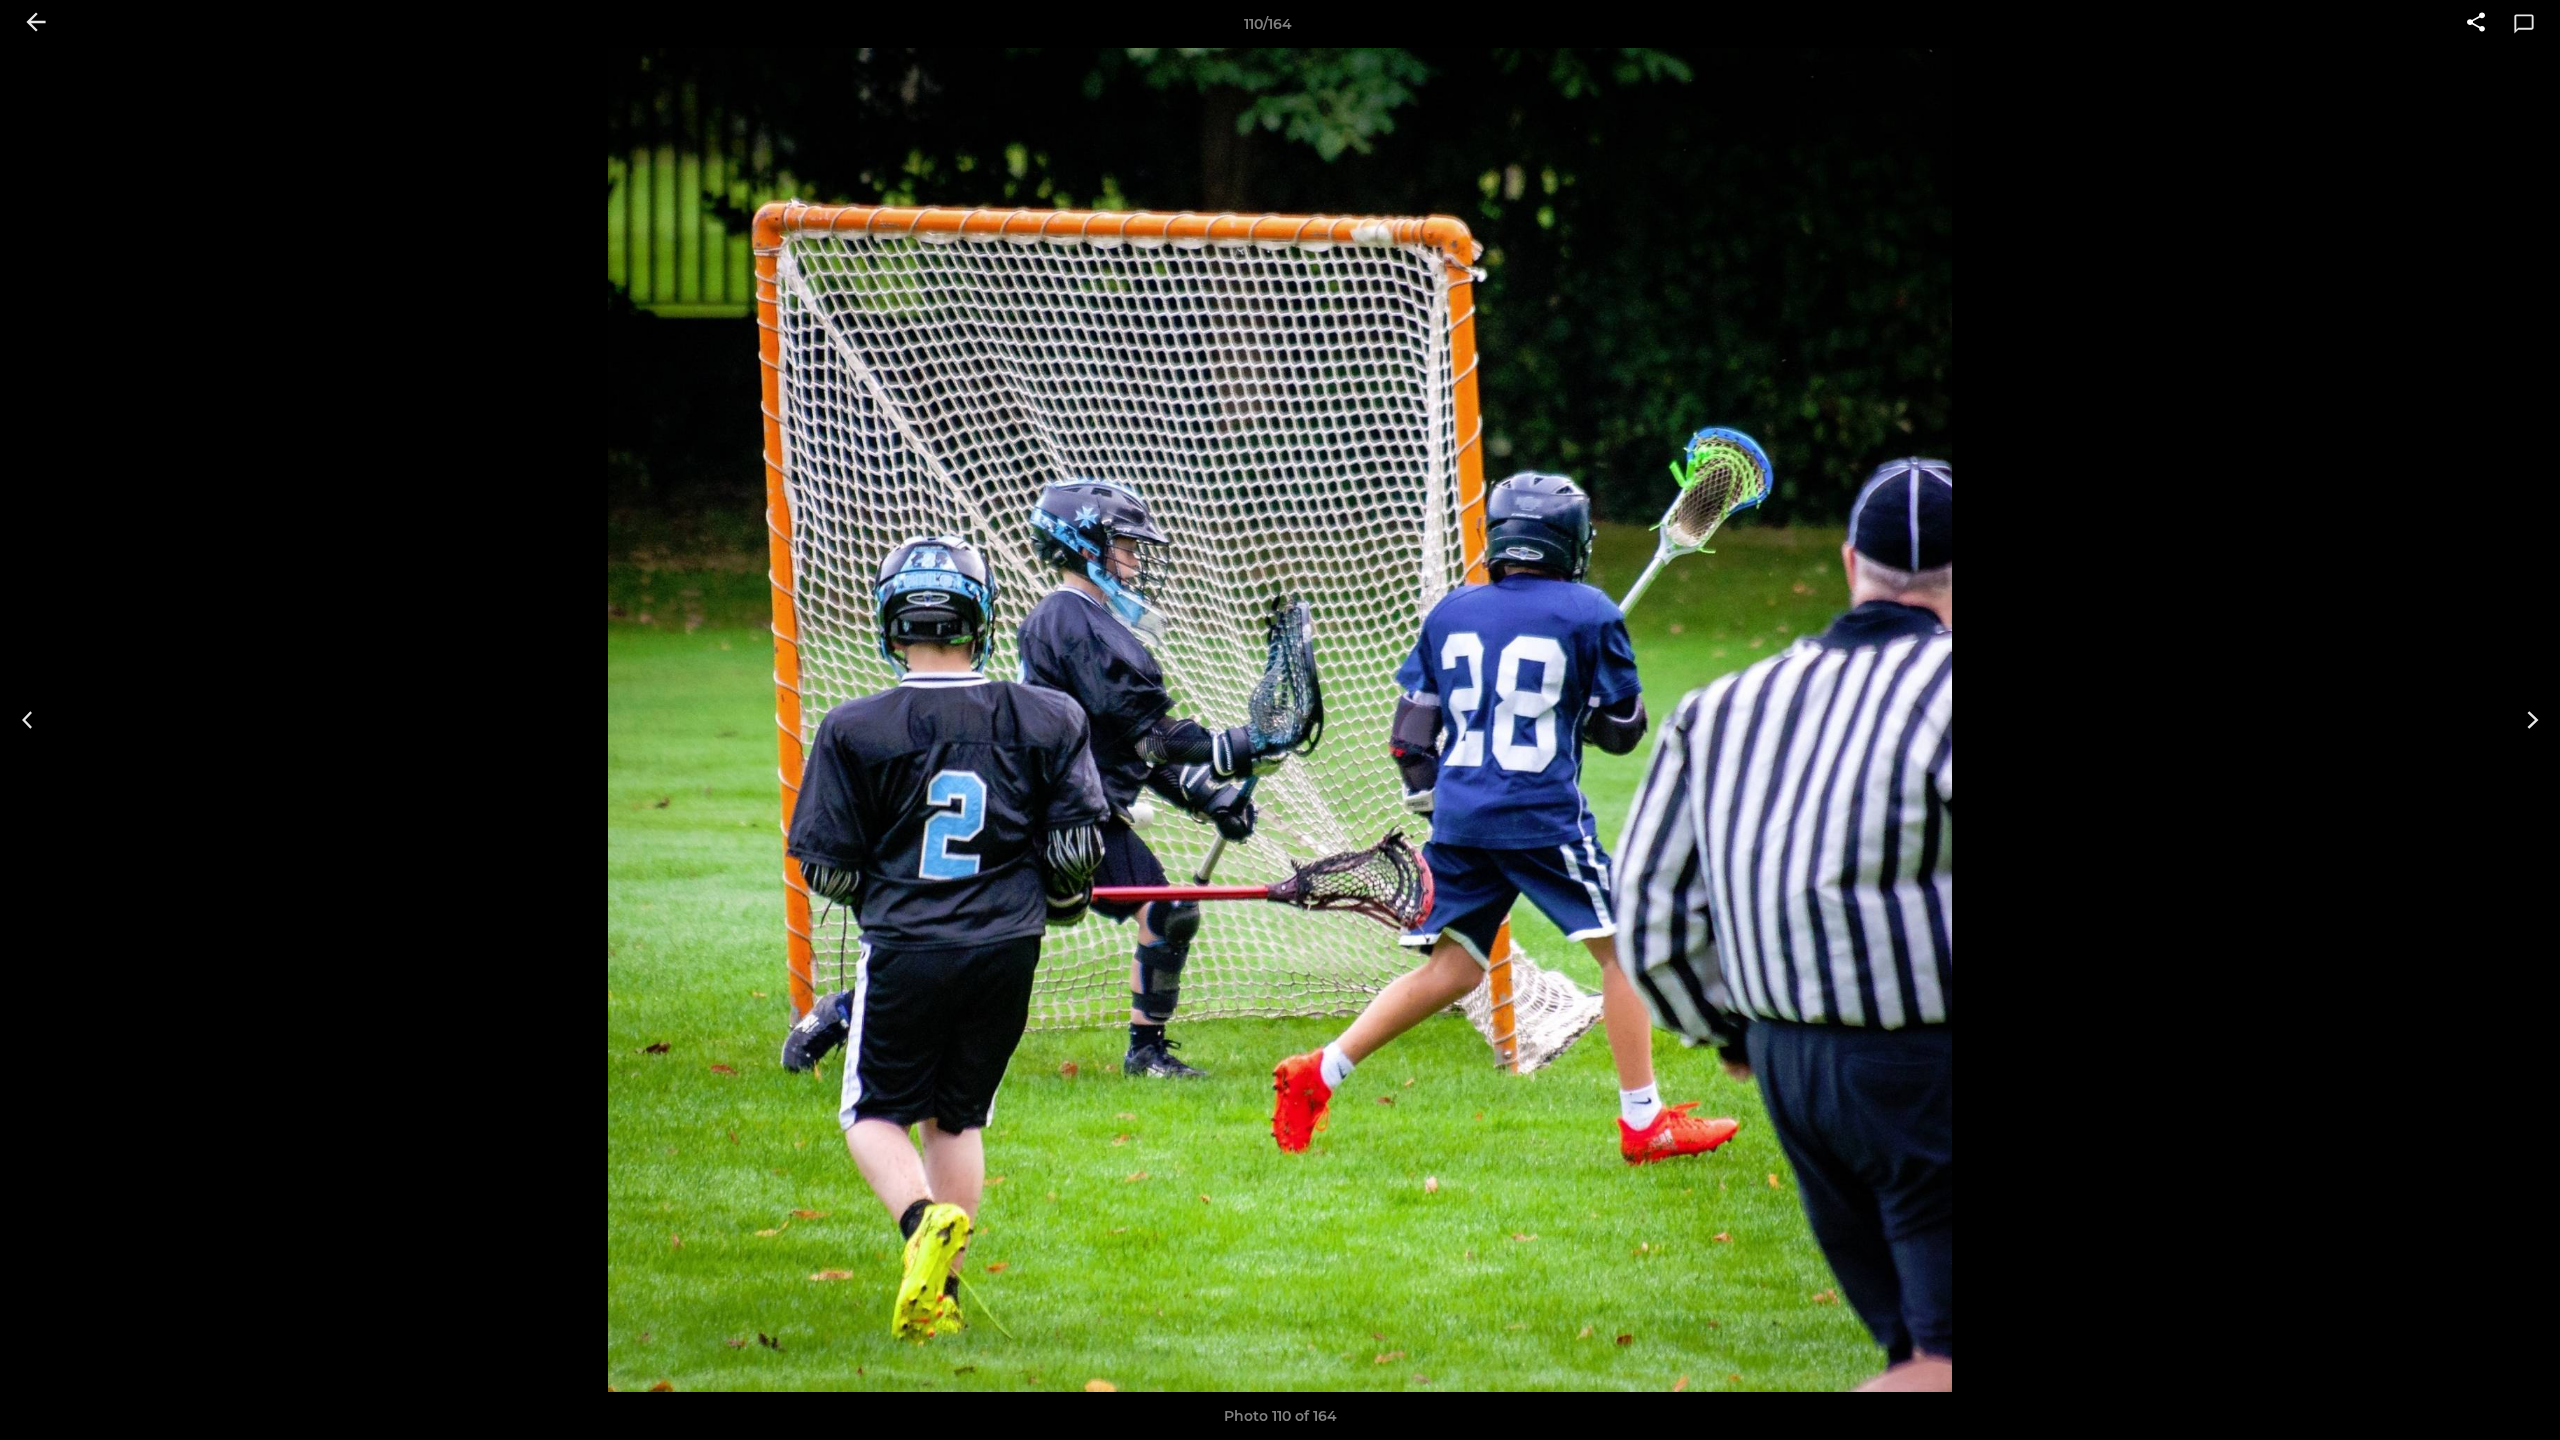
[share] (2476, 24)
